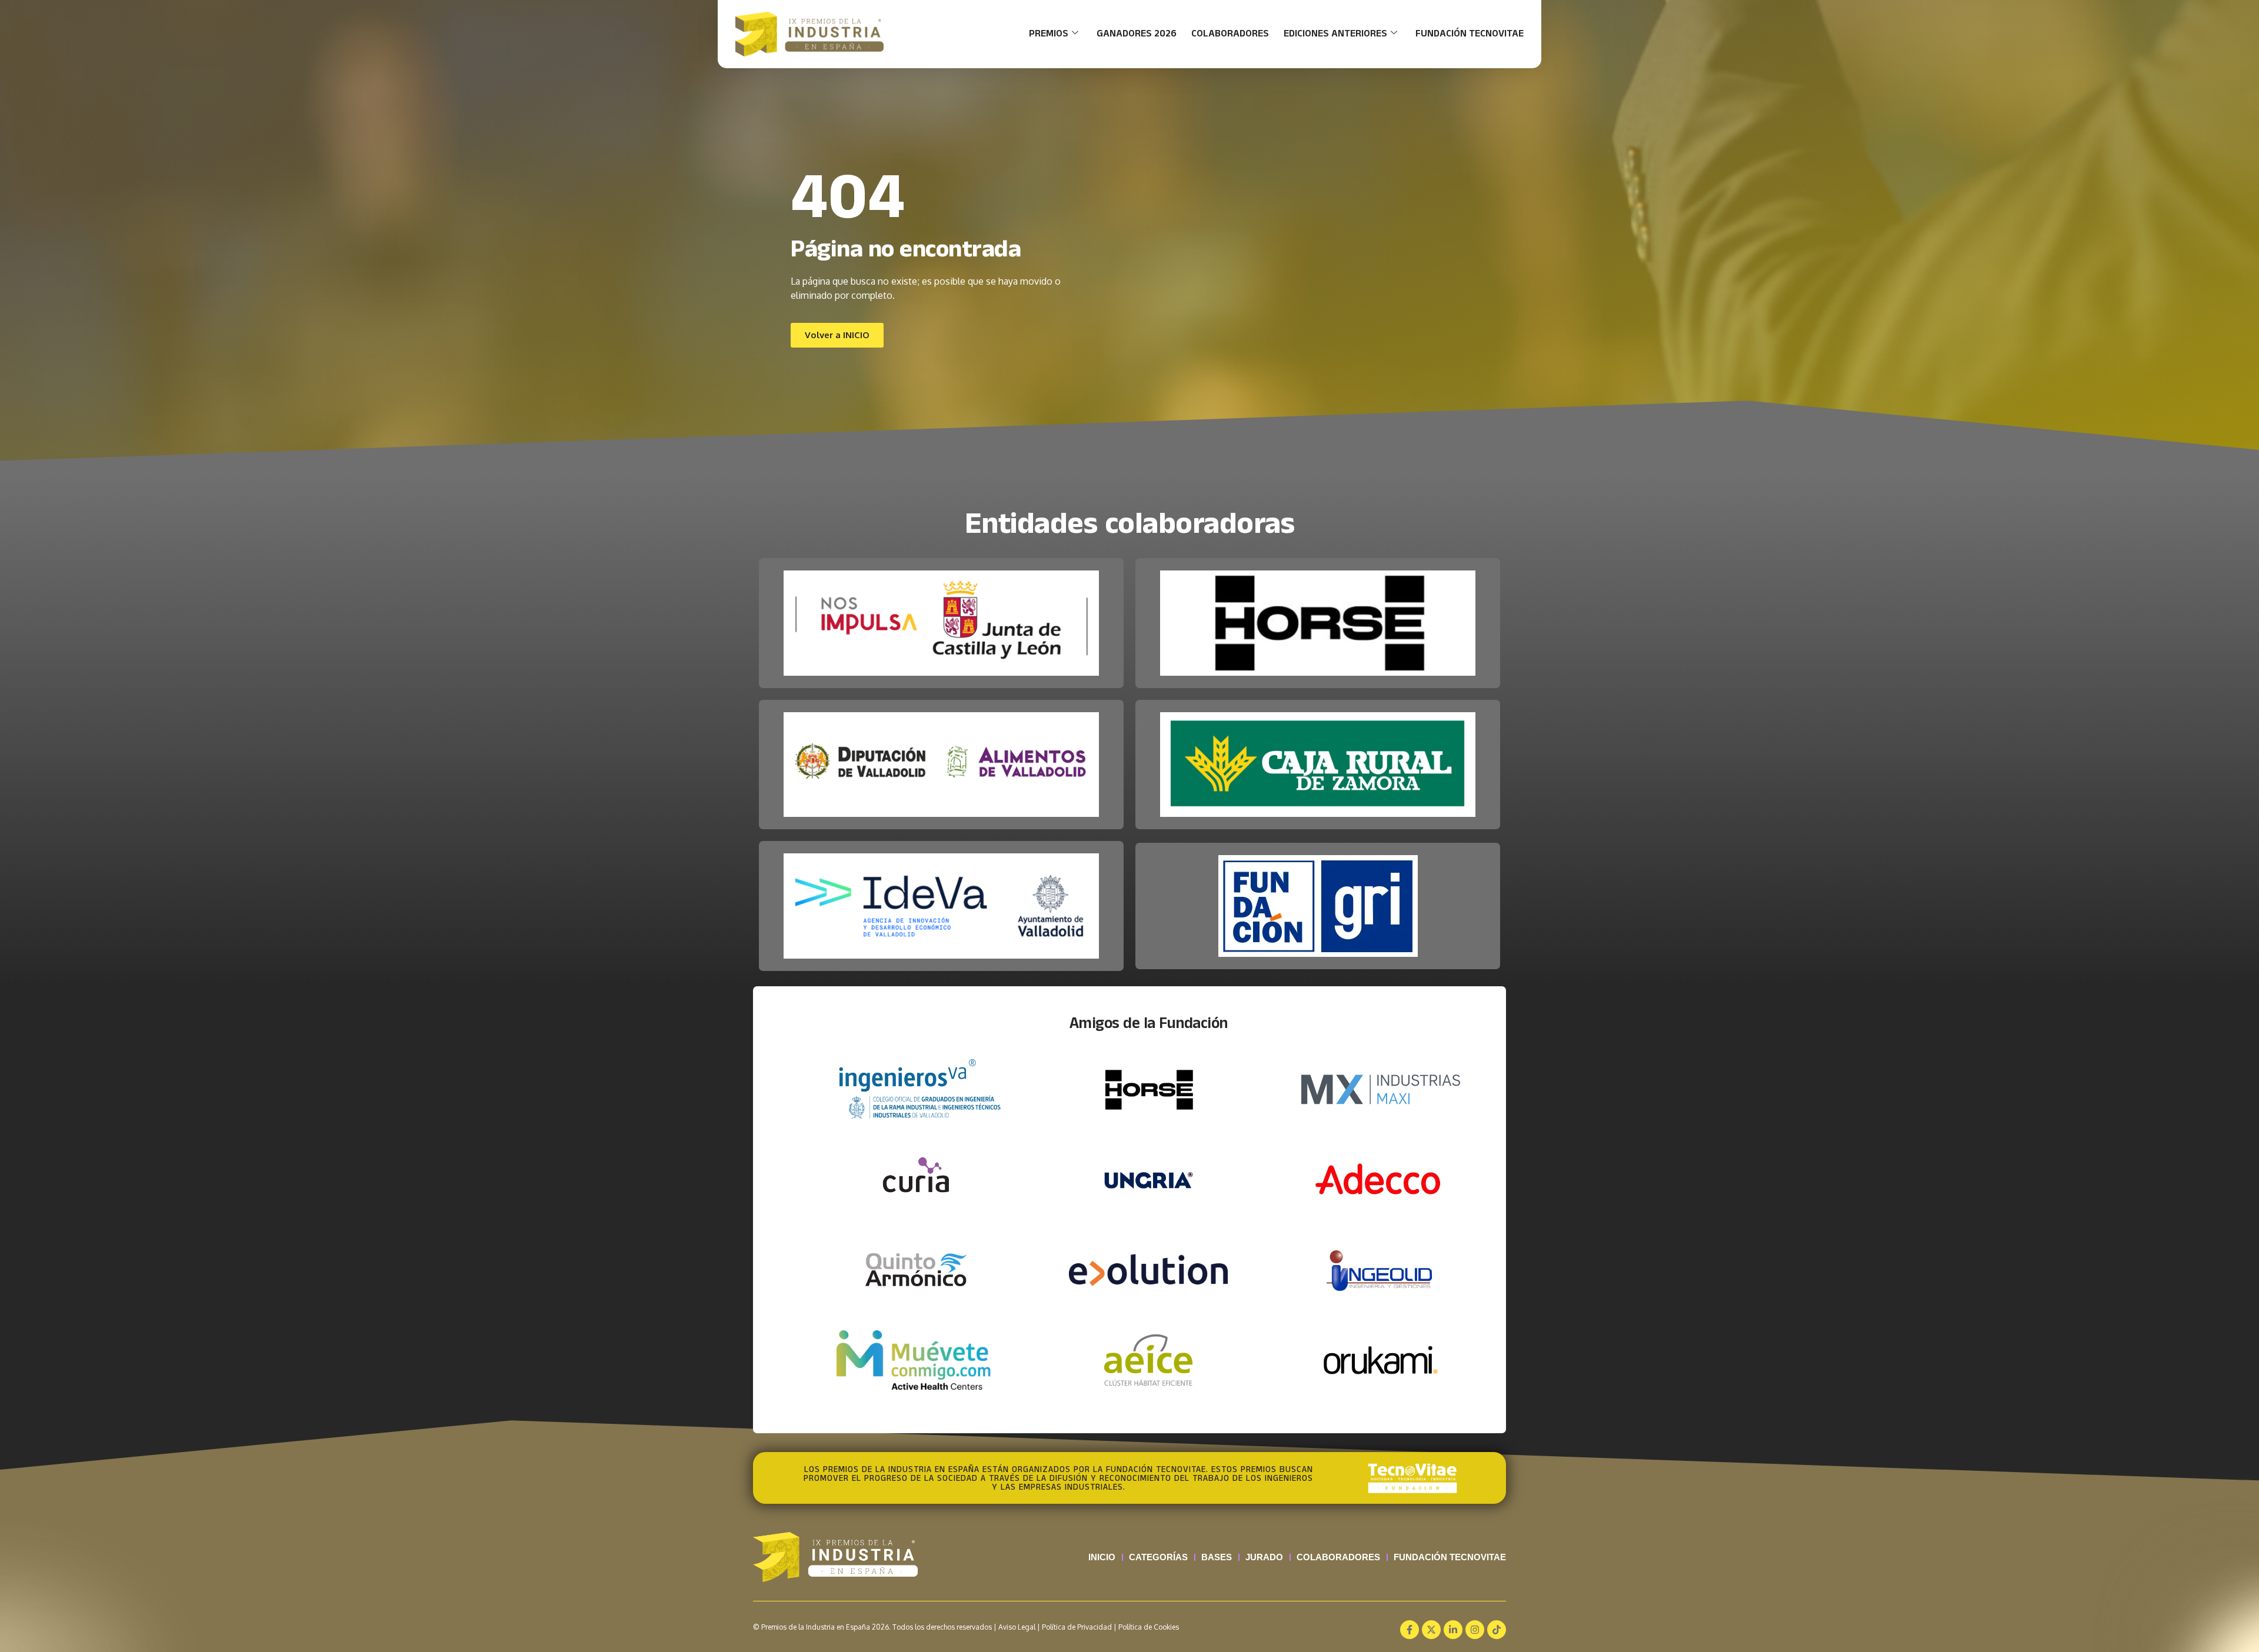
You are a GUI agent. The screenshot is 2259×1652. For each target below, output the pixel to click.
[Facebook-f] (1410, 1630)
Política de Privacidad (1077, 1627)
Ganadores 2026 (1137, 34)
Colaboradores (1230, 34)
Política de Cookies (1149, 1627)
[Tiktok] (1497, 1630)
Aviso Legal (1017, 1627)
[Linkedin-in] (1453, 1630)
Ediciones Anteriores (1335, 34)
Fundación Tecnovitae (1470, 34)
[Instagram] (1475, 1630)
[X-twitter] (1431, 1630)
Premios (1049, 34)
